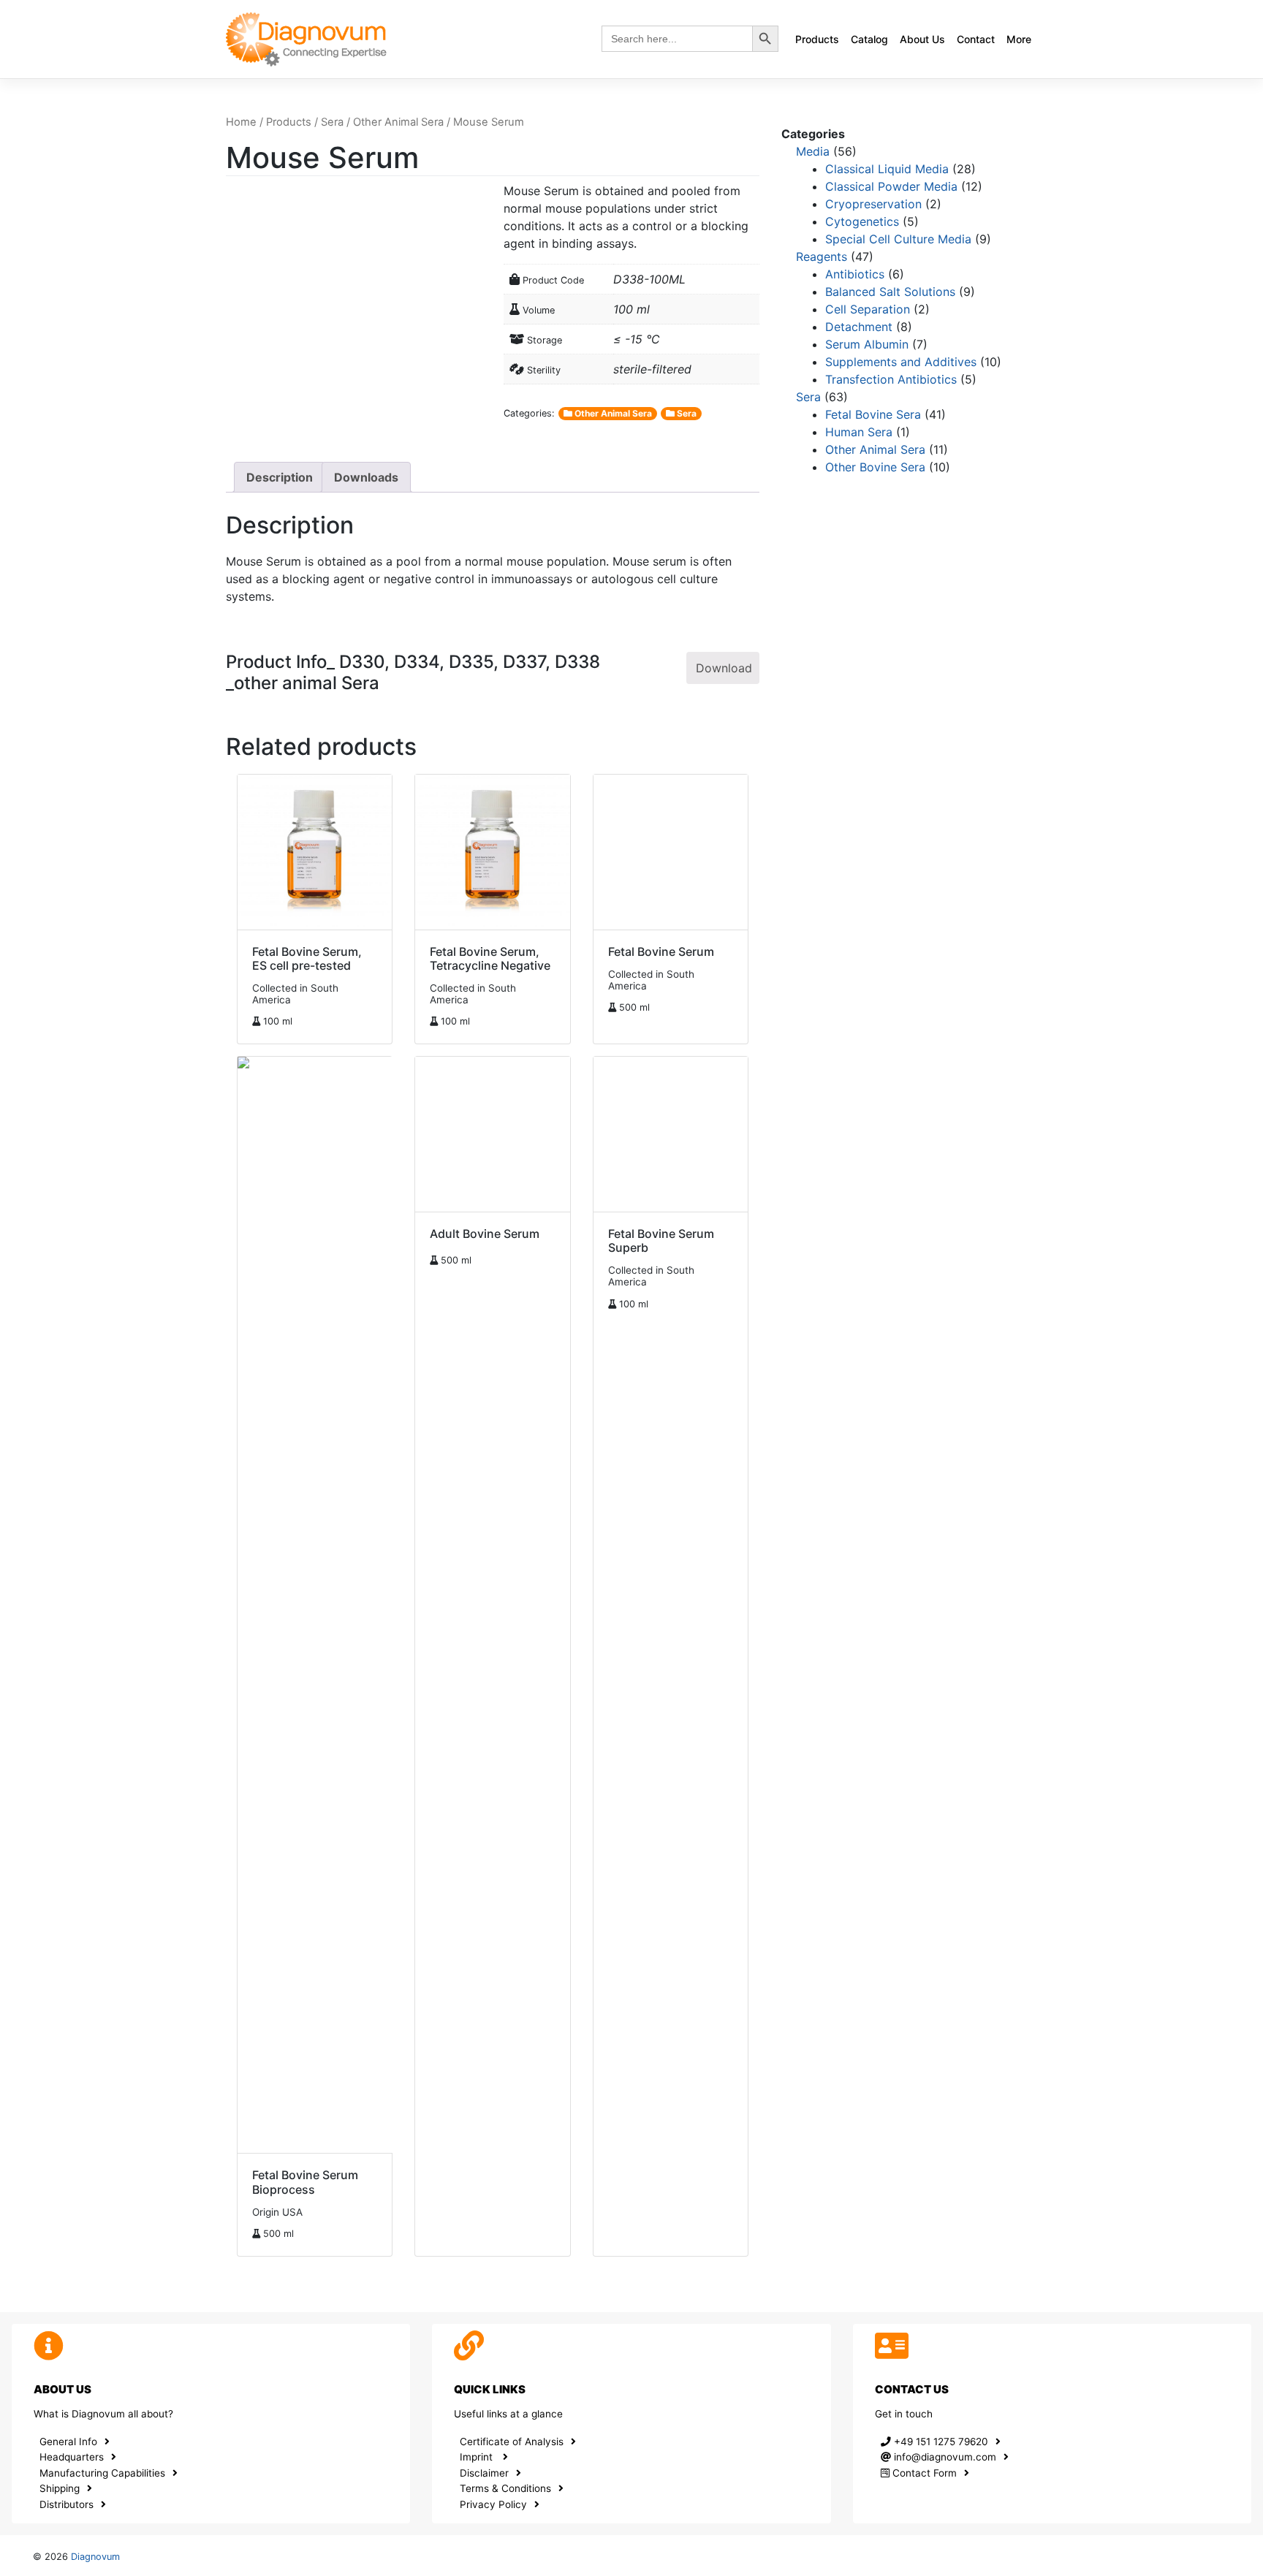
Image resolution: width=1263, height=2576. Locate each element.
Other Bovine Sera (875, 467)
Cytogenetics (862, 221)
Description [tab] (280, 477)
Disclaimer (484, 2473)
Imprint (478, 2457)
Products (817, 39)
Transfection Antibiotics (891, 379)
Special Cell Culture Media (898, 239)
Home (241, 122)
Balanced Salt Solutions (890, 292)
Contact (976, 39)
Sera (332, 122)
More (1019, 39)
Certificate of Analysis (512, 2442)
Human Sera (859, 432)
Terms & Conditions (505, 2488)
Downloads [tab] (366, 477)
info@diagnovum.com (944, 2457)
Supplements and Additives (901, 362)
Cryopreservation (873, 204)
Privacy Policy (493, 2504)
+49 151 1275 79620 (940, 2442)
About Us (922, 39)
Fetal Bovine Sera (873, 414)
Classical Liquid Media (887, 169)
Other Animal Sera (398, 122)
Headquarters (72, 2457)
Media (813, 151)
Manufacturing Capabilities (102, 2473)
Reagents (822, 257)
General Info (68, 2442)
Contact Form (923, 2473)
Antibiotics (855, 274)
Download (724, 668)
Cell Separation (868, 309)
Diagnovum (95, 2557)
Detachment (859, 327)
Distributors (67, 2504)
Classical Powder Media (891, 186)
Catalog (869, 39)
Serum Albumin (867, 344)
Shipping (60, 2488)
